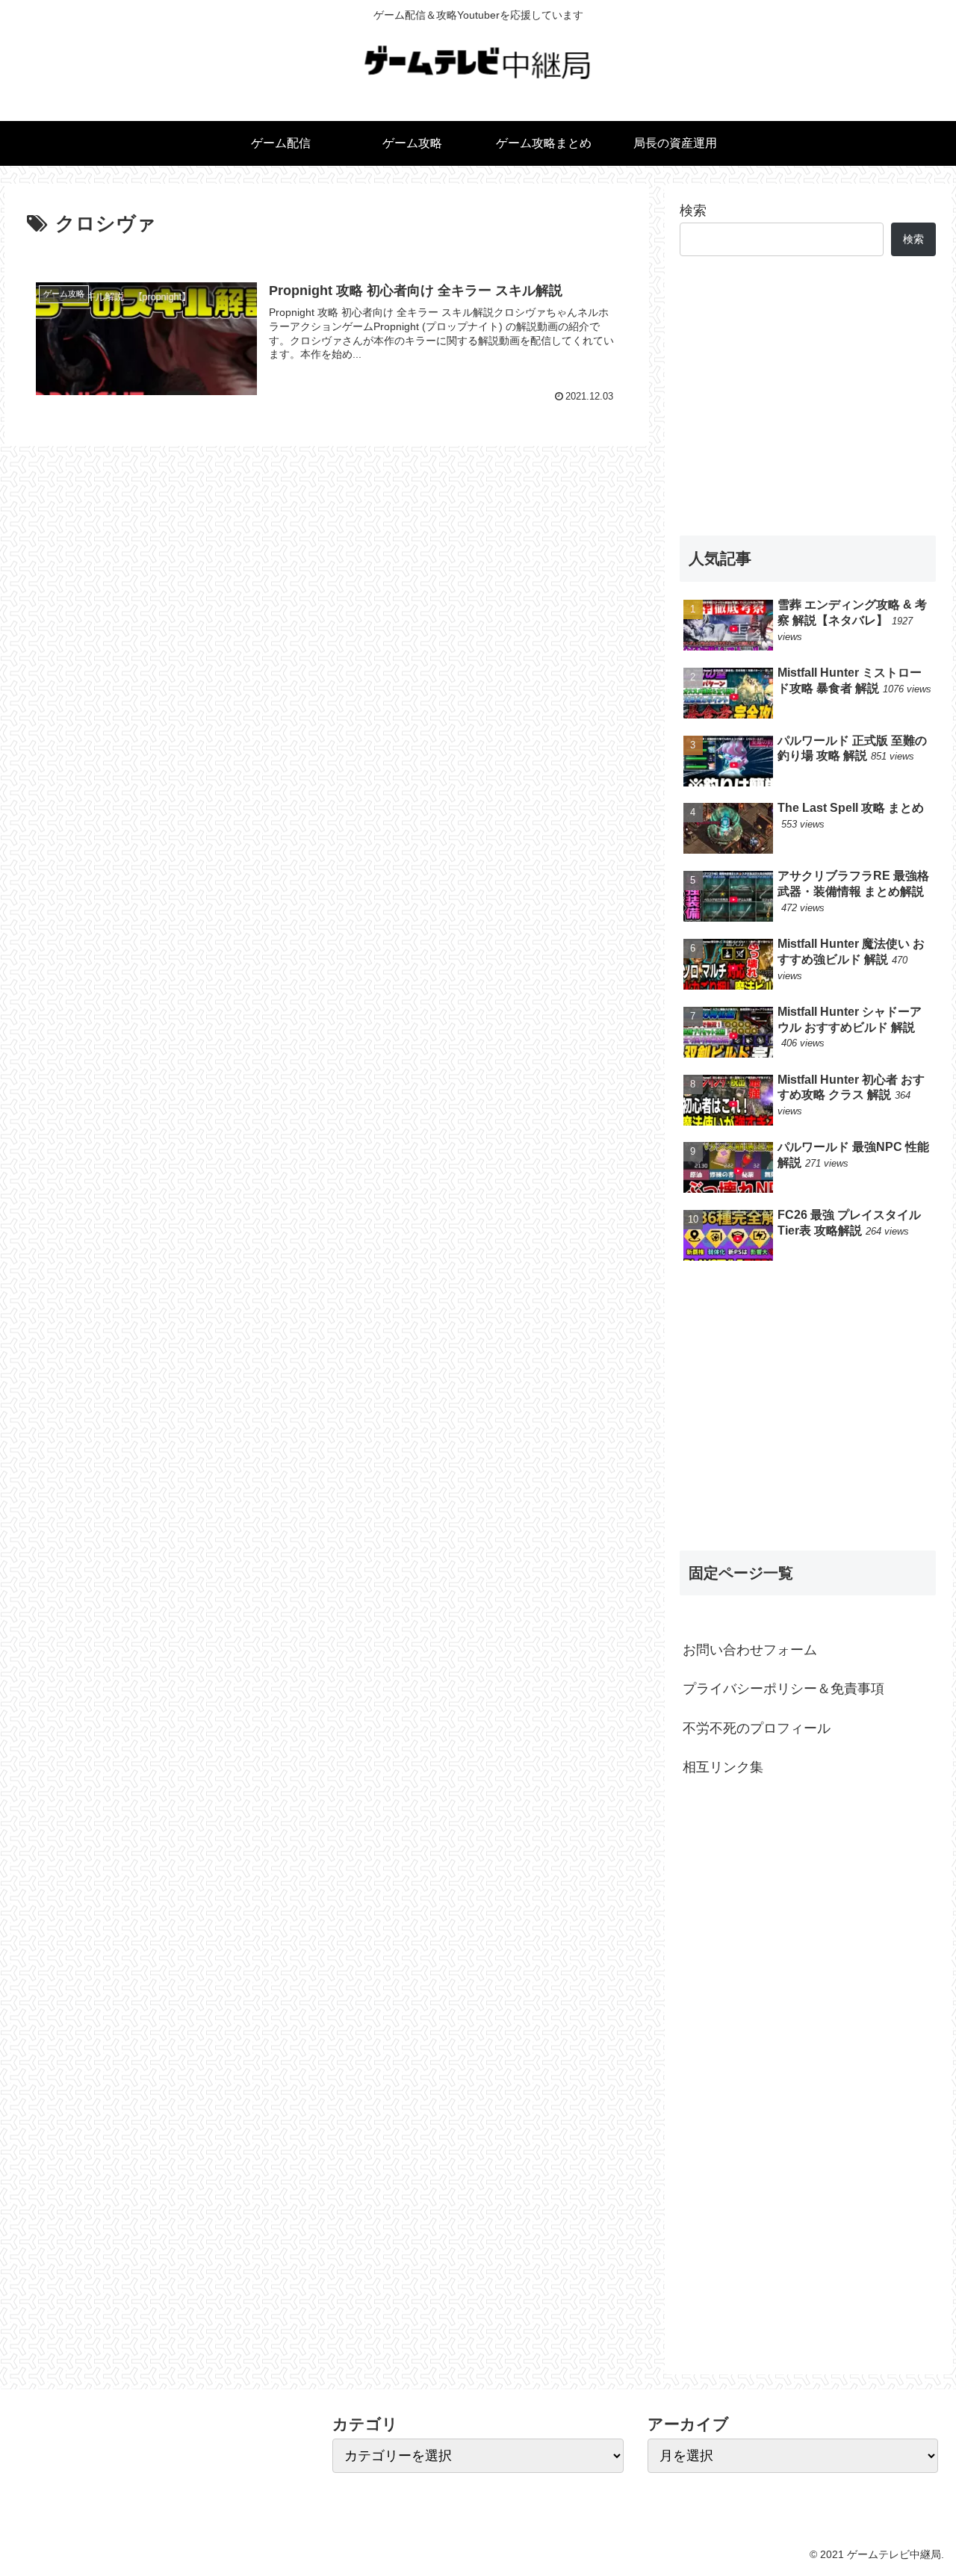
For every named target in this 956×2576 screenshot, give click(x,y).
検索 (693, 211)
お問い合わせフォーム (750, 1650)
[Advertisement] (808, 396)
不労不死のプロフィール (757, 1728)
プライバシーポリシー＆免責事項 (783, 1689)
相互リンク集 (723, 1767)
